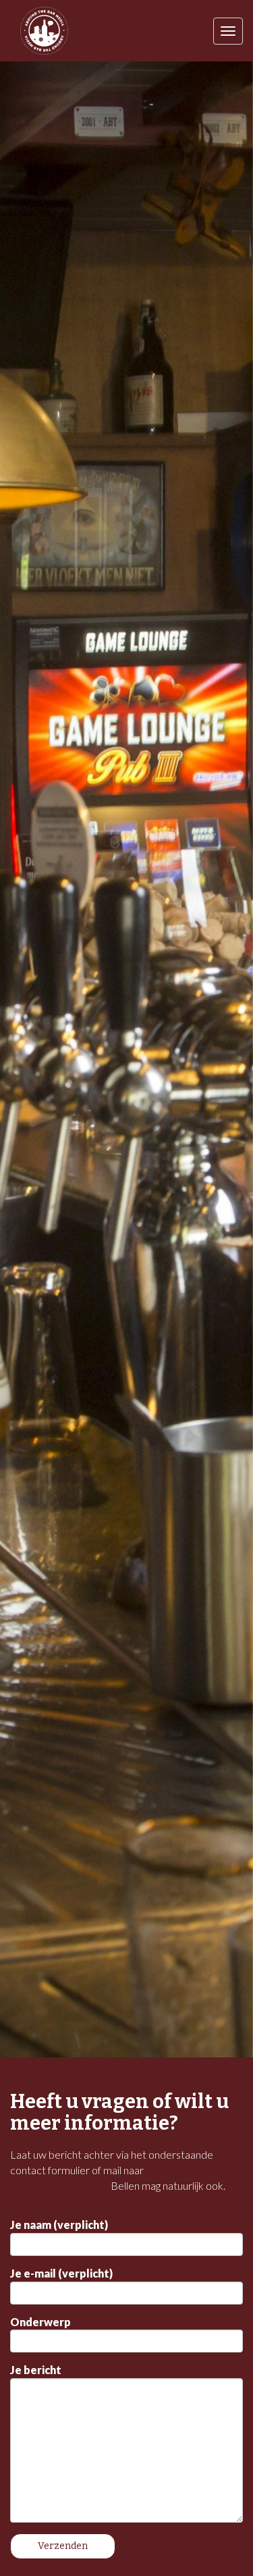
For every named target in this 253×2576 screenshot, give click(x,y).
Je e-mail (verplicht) (61, 2273)
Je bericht (36, 2370)
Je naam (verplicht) (59, 2225)
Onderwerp (40, 2322)
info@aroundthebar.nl (59, 2185)
